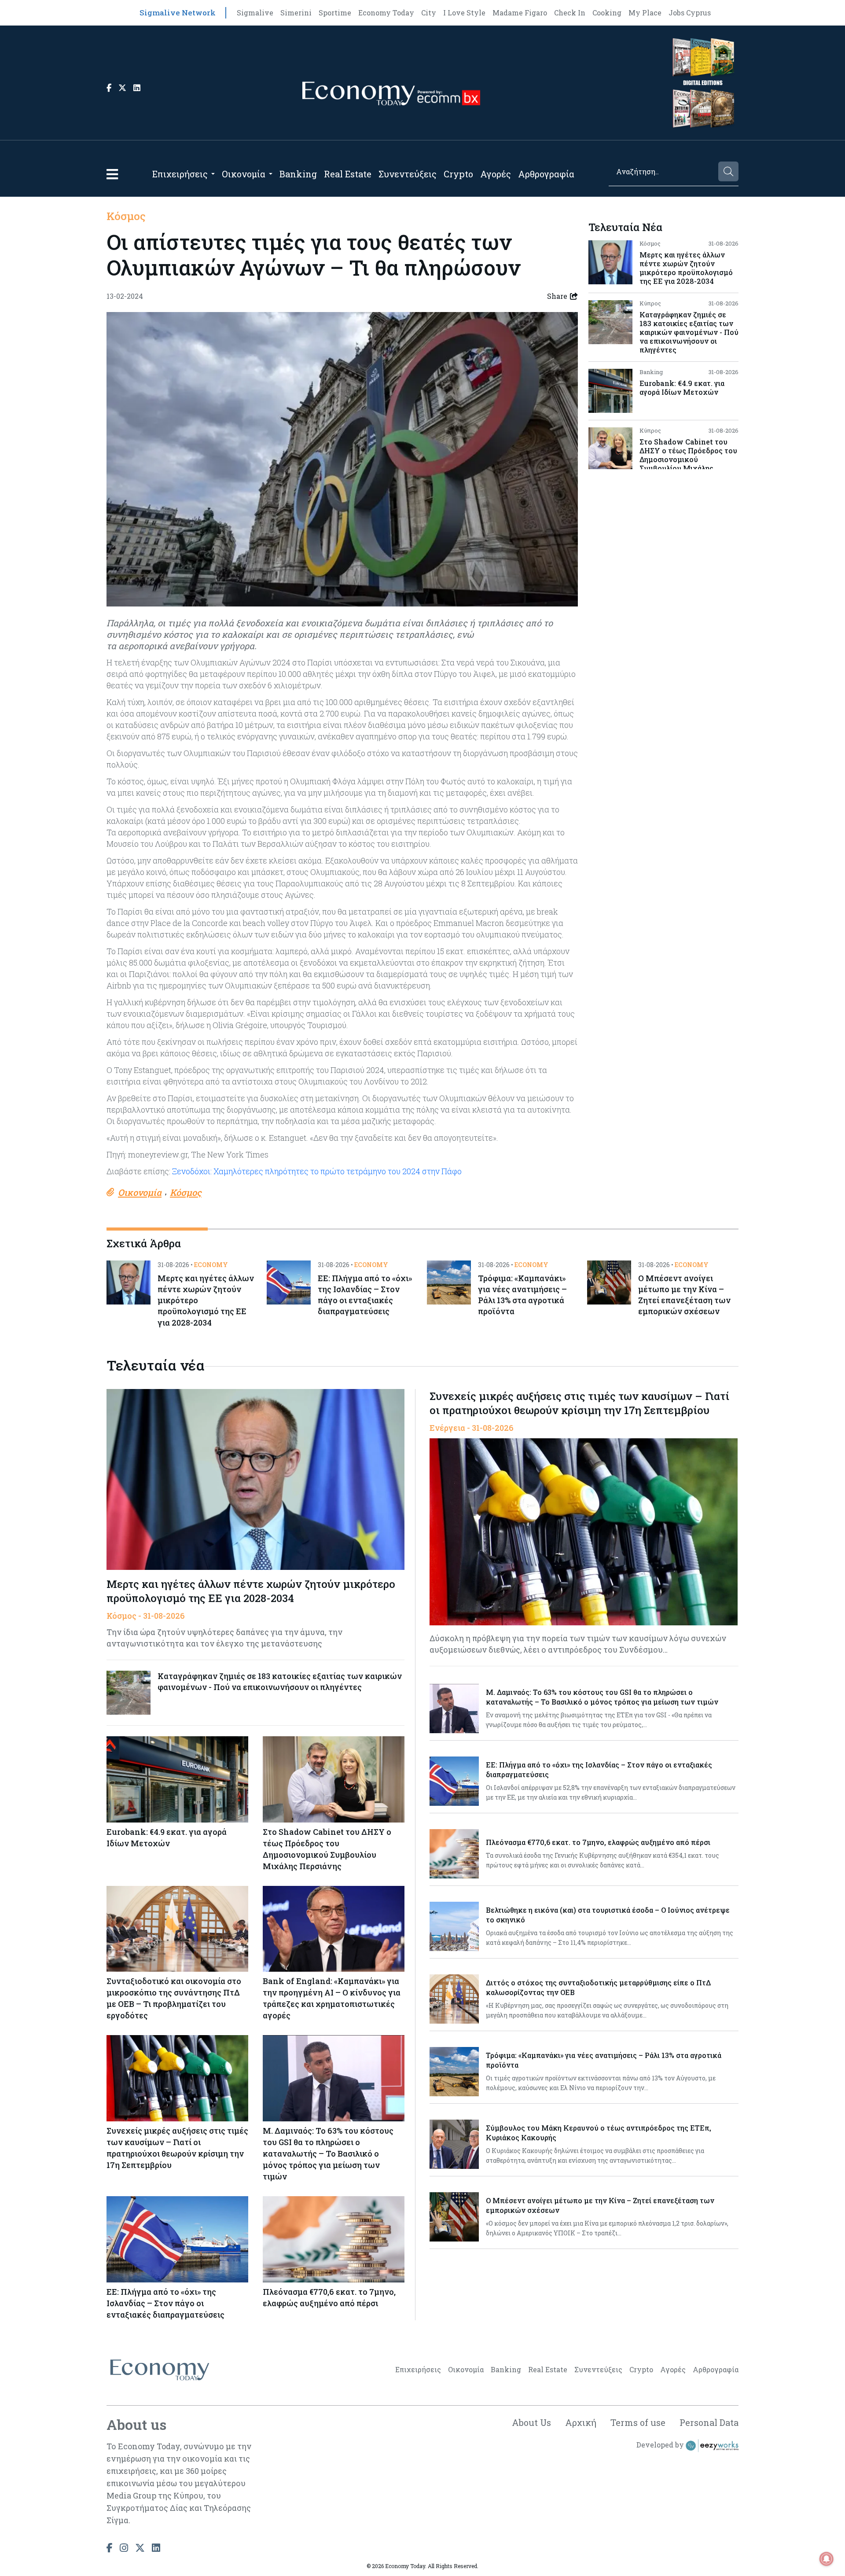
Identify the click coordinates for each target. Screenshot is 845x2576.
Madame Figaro (520, 13)
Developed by (661, 2445)
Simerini (296, 13)
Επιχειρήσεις (180, 174)
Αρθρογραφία (546, 174)
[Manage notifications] (827, 2559)
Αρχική (581, 2422)
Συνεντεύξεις (408, 174)
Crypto (458, 174)
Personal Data (709, 2422)
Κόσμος (126, 216)
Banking (298, 174)
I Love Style (464, 13)
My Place (645, 13)
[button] (112, 174)
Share (557, 296)
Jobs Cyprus (690, 13)
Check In (570, 13)
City (429, 13)
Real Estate (348, 174)
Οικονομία (244, 174)
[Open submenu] (213, 174)
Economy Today (386, 13)
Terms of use (638, 2422)
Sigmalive (255, 13)
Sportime (335, 13)
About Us (531, 2422)
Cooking (607, 13)
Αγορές (496, 174)
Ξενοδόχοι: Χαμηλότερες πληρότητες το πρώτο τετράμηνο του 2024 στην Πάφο (317, 1171)
